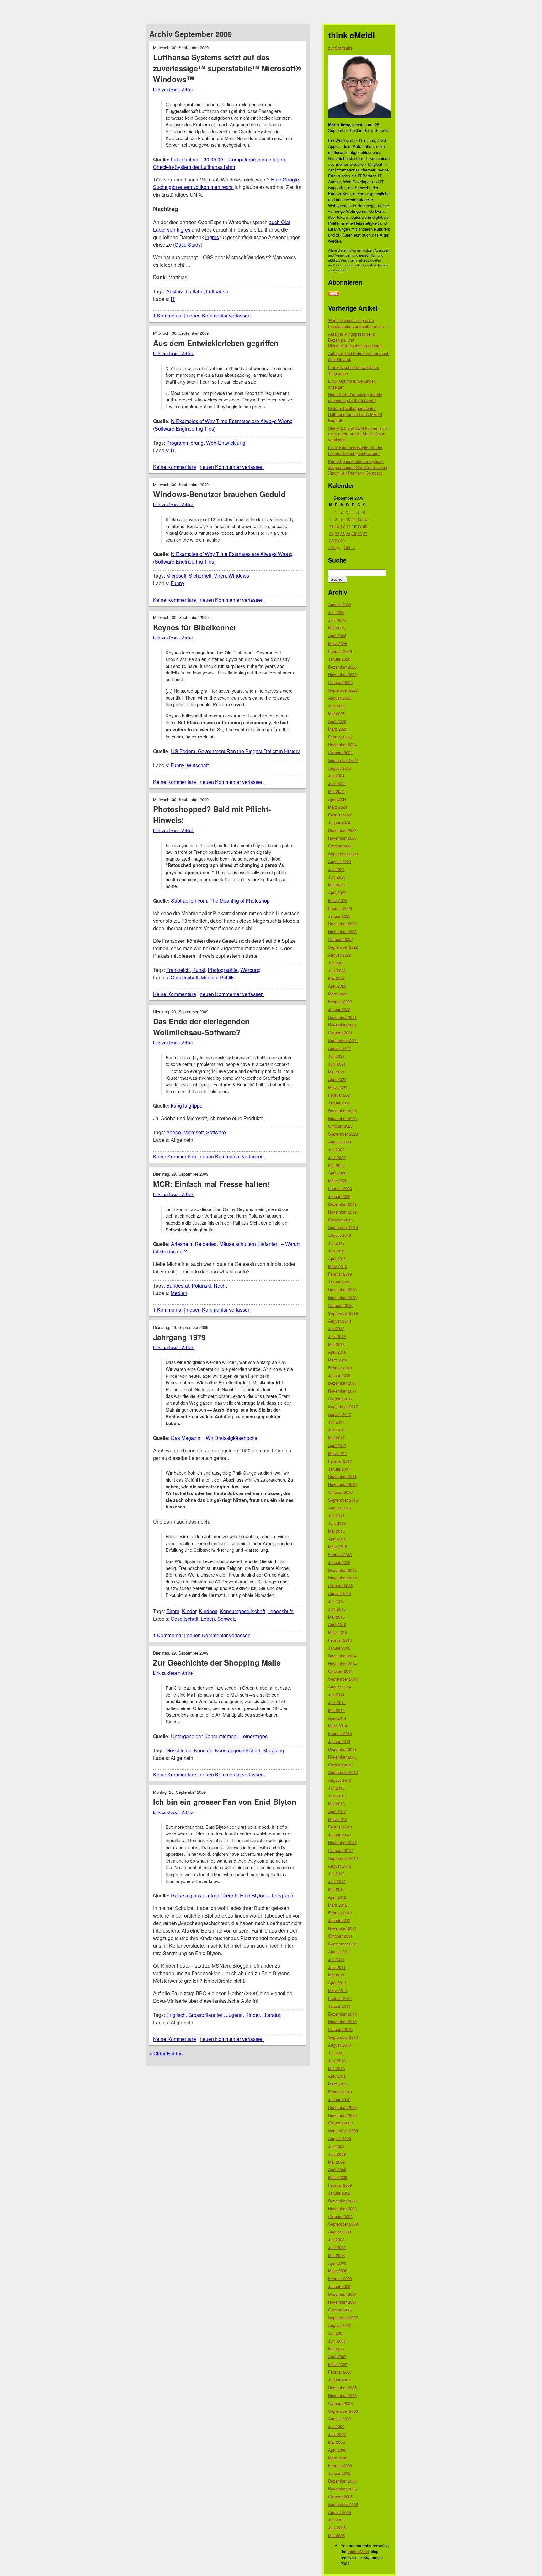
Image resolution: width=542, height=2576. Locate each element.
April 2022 (337, 986)
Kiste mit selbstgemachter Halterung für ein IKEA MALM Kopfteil (355, 414)
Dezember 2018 (342, 1290)
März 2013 (338, 1819)
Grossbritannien (206, 2015)
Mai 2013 (336, 1804)
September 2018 (343, 1313)
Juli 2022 (336, 963)
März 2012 (338, 1905)
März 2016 (338, 1547)
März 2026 (338, 643)
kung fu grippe (187, 1106)
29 (337, 540)
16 (343, 526)
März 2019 (338, 1266)
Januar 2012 (339, 1920)
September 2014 (343, 1679)
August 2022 (340, 955)
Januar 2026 (339, 659)
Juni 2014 (337, 1702)
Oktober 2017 (340, 1399)
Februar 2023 (340, 908)
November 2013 (342, 1757)
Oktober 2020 (340, 1126)
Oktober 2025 (340, 682)
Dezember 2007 (342, 2294)
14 (331, 526)
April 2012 (337, 1897)
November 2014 (342, 1663)
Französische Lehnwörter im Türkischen (354, 370)
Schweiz (227, 1619)
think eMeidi (359, 2551)
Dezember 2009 (342, 2107)
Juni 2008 (337, 2247)
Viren (220, 576)
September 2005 (343, 2504)
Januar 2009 (339, 2193)
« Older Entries (166, 2053)
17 (348, 526)
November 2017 (342, 1391)
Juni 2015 (337, 1609)
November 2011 (342, 1928)
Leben (208, 1619)
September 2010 (343, 2037)
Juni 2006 (337, 2434)
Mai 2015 (336, 1617)
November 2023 (342, 838)
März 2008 (338, 2271)
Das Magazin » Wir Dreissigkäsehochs (214, 1438)
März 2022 (338, 994)
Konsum (203, 1750)
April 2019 (337, 1259)
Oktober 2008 (340, 2216)
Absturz (175, 291)
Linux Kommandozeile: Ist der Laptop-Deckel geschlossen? (355, 450)
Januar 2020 (339, 1196)
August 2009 (340, 2138)
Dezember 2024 (342, 745)
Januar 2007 (339, 2380)
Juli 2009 (336, 2146)
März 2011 (338, 1990)
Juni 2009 (337, 2154)
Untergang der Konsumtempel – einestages (219, 1736)
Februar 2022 (340, 1002)
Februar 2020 (340, 1188)
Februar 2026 (340, 651)
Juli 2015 (336, 1601)
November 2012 (342, 1842)
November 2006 (342, 2395)
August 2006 (340, 2419)
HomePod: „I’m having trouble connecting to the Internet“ (355, 397)
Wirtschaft (198, 765)
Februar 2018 (340, 1368)
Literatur (271, 2015)
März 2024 (338, 807)
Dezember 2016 (342, 1476)
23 (343, 533)
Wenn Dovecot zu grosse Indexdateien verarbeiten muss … (359, 323)
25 (354, 533)
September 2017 (343, 1406)
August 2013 (340, 1780)
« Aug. (334, 547)
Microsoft (176, 576)
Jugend (234, 2015)
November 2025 (342, 674)
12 (359, 519)
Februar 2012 (340, 1913)
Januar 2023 (339, 916)
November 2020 (342, 1118)
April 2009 (337, 2169)
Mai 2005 (336, 2535)
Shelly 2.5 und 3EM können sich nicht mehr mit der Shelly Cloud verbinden (358, 434)
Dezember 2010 (342, 2014)
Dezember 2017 (342, 1383)
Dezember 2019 (342, 1204)
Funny (178, 583)
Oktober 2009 (340, 2123)
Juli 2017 (336, 1422)
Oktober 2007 (340, 2310)
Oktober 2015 (340, 1585)
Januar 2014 (339, 1741)
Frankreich (178, 970)
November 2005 (342, 2489)
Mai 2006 (336, 2442)
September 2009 (343, 2130)
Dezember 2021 (342, 1017)
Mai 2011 (336, 1975)
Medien (209, 977)
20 (365, 526)
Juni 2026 (337, 620)
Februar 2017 (340, 1461)
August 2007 (340, 2325)
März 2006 (338, 2458)
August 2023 (340, 861)
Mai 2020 (336, 1165)
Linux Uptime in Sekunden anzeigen (352, 384)
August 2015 (340, 1593)
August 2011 (340, 1952)
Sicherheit (200, 576)
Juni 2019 (337, 1251)
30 (343, 540)
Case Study (188, 245)
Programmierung (185, 443)
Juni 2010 (337, 2061)
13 (365, 519)
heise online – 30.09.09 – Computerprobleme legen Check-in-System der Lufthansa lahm (219, 163)
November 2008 (342, 2209)
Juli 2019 (336, 1243)
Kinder (189, 1611)
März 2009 (338, 2177)
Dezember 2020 (342, 1111)
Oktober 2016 (340, 1492)
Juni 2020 (337, 1157)
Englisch (176, 2015)
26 (359, 533)
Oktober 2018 (340, 1305)
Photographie (223, 970)
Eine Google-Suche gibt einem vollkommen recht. (227, 183)
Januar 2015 (339, 1648)
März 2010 (338, 2084)
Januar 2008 (339, 2286)
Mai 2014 (336, 1710)
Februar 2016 (340, 1554)
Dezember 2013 (342, 1749)
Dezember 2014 (342, 1656)
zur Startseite (340, 48)
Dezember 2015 (342, 1570)
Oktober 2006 (340, 2403)
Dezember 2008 (342, 2201)
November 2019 (342, 1212)
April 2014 (337, 1718)
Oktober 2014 (340, 1671)
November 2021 (342, 1025)
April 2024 (337, 799)
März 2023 (338, 900)
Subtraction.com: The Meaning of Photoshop (220, 901)
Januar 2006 (339, 2473)
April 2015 (337, 1624)
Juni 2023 (337, 877)
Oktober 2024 (340, 752)
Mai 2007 (336, 2349)
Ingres (212, 237)
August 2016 (340, 1508)
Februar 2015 (340, 1640)
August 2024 (340, 768)
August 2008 (340, 2232)
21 (331, 533)
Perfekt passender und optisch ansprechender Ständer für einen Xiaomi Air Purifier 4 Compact (358, 467)
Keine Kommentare (175, 467)
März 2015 (338, 1632)
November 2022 (342, 931)
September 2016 (343, 1500)
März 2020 (338, 1180)
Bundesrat (178, 1285)
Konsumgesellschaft (242, 1611)
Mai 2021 (336, 1072)
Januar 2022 (339, 1009)
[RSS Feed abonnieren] (334, 294)
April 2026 (337, 635)
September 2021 (343, 1040)
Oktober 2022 (340, 939)
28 (331, 540)
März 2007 (338, 2364)
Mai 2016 (336, 1531)
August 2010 (340, 2045)
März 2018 (338, 1360)
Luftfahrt (195, 291)
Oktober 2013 (340, 1765)
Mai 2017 (336, 1438)
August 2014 (340, 1687)
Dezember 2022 (342, 923)
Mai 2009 (336, 2162)
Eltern (173, 1611)
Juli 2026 (336, 612)
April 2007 (337, 2356)
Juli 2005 (336, 2520)
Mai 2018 (336, 1344)
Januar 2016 (339, 1562)
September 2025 (343, 690)
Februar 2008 (340, 2278)
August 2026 (340, 604)
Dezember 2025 (342, 667)
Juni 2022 (337, 971)
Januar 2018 (339, 1375)
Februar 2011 (340, 1998)
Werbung (250, 970)
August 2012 (340, 1866)
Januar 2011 (339, 2006)
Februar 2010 (340, 2092)
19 (359, 526)
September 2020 (343, 1134)
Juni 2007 (337, 2341)
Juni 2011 (337, 1967)
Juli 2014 (336, 1695)
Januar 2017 (339, 1469)
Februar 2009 (340, 2185)
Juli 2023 (336, 869)
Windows (239, 576)
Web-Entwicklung (226, 443)
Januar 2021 (339, 1103)
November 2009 (342, 2115)
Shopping (273, 1750)
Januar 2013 (339, 1835)
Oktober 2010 (340, 2029)
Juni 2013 (337, 1796)
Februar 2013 (340, 1827)
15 (337, 526)
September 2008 (343, 2224)
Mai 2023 (336, 885)
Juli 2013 (336, 1788)
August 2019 (340, 1235)
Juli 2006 (336, 2426)
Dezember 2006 (342, 2387)
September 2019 (343, 1227)
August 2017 (340, 1414)
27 (365, 533)
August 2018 (340, 1321)
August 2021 (340, 1048)
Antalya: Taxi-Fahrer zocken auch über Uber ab (359, 356)
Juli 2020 (336, 1149)
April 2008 (337, 2263)
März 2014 (338, 1726)
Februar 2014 (340, 1733)
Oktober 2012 (340, 1850)
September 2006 (343, 2411)
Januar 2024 (339, 823)
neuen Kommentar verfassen (219, 315)
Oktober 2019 (340, 1220)
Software (216, 1132)
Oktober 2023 (340, 846)
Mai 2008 (336, 2255)
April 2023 (337, 892)
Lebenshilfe (281, 1611)
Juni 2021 (337, 1064)
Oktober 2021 (340, 1033)
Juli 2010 (336, 2053)
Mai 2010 (336, 2068)
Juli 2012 (336, 1873)
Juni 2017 (337, 1430)
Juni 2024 (337, 783)
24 (348, 533)
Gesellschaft (184, 977)
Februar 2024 (340, 815)
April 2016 (337, 1539)
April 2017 (337, 1445)
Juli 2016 (336, 1516)
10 (348, 519)
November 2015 (342, 1578)
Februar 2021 (340, 1095)
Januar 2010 (339, 2099)
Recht (220, 1285)
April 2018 (337, 1352)
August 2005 (340, 2512)
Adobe (174, 1132)
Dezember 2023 (342, 830)
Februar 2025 (340, 737)
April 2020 (337, 1173)
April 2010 (337, 2076)
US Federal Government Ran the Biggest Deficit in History (235, 751)
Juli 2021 (336, 1056)
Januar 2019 (339, 1282)
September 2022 (343, 947)
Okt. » (349, 547)
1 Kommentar (168, 315)
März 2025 (338, 729)
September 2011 (343, 1944)
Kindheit (208, 1611)
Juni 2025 (337, 706)
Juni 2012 (337, 1881)
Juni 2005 (337, 2528)
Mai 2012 (336, 1889)
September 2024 (343, 760)
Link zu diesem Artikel (173, 89)
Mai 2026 (336, 628)
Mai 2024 (336, 791)
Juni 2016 (337, 1523)
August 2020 (340, 1142)
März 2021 (338, 1087)
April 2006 (337, 2450)
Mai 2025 (336, 714)
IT (173, 299)
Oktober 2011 (340, 1936)
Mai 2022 (336, 978)
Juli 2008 (336, 2240)
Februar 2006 (340, 2466)
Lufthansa (217, 291)
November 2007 (342, 2302)
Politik (227, 977)
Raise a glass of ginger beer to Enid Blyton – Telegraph (232, 1895)
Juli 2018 (336, 1328)
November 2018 (342, 1297)
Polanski (201, 1285)
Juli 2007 (336, 2333)
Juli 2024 (336, 776)
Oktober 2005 (340, 2497)
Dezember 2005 (342, 2481)
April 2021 (337, 1079)
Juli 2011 (336, 1959)
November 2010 (342, 2021)
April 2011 (337, 1983)
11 (354, 519)
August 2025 (340, 698)
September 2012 (343, 1858)
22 (337, 533)
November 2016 (342, 1484)
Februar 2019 (340, 1274)
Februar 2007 (340, 2372)
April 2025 (337, 721)
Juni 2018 (337, 1336)
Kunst (199, 970)
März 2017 (338, 1453)
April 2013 (337, 1811)
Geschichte (179, 1750)
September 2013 (343, 1772)
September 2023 (343, 854)
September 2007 (343, 2318)
